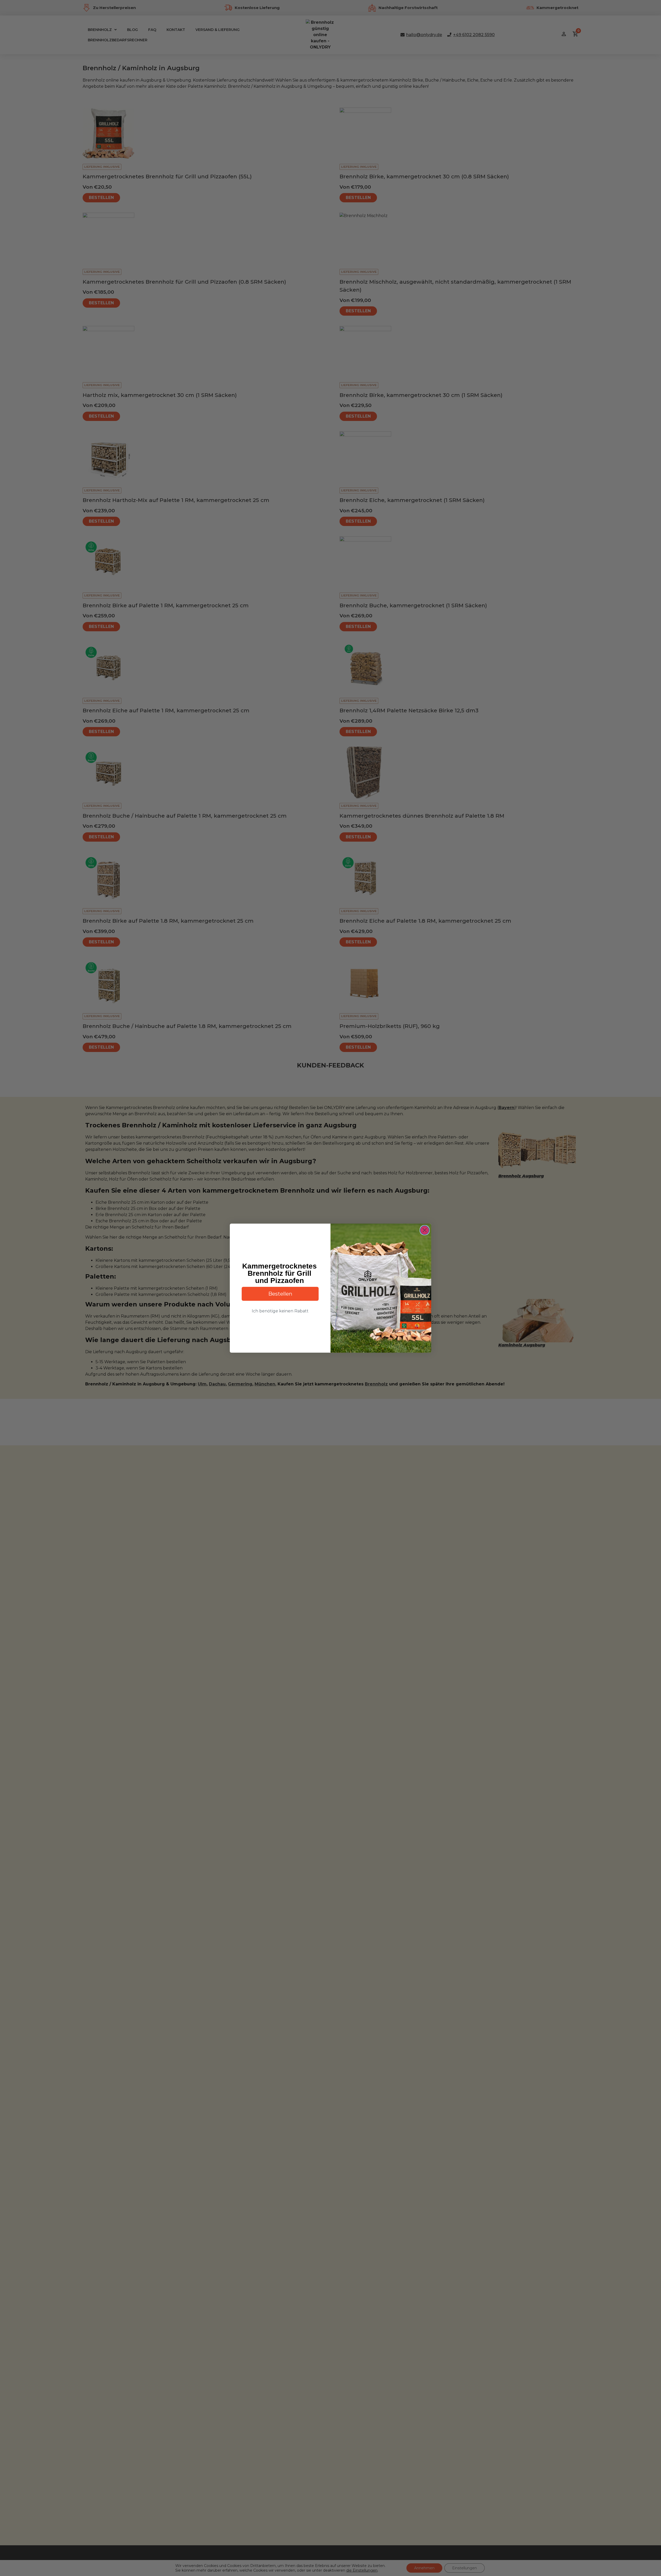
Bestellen (280, 1294)
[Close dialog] (425, 1230)
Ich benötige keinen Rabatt (280, 1311)
